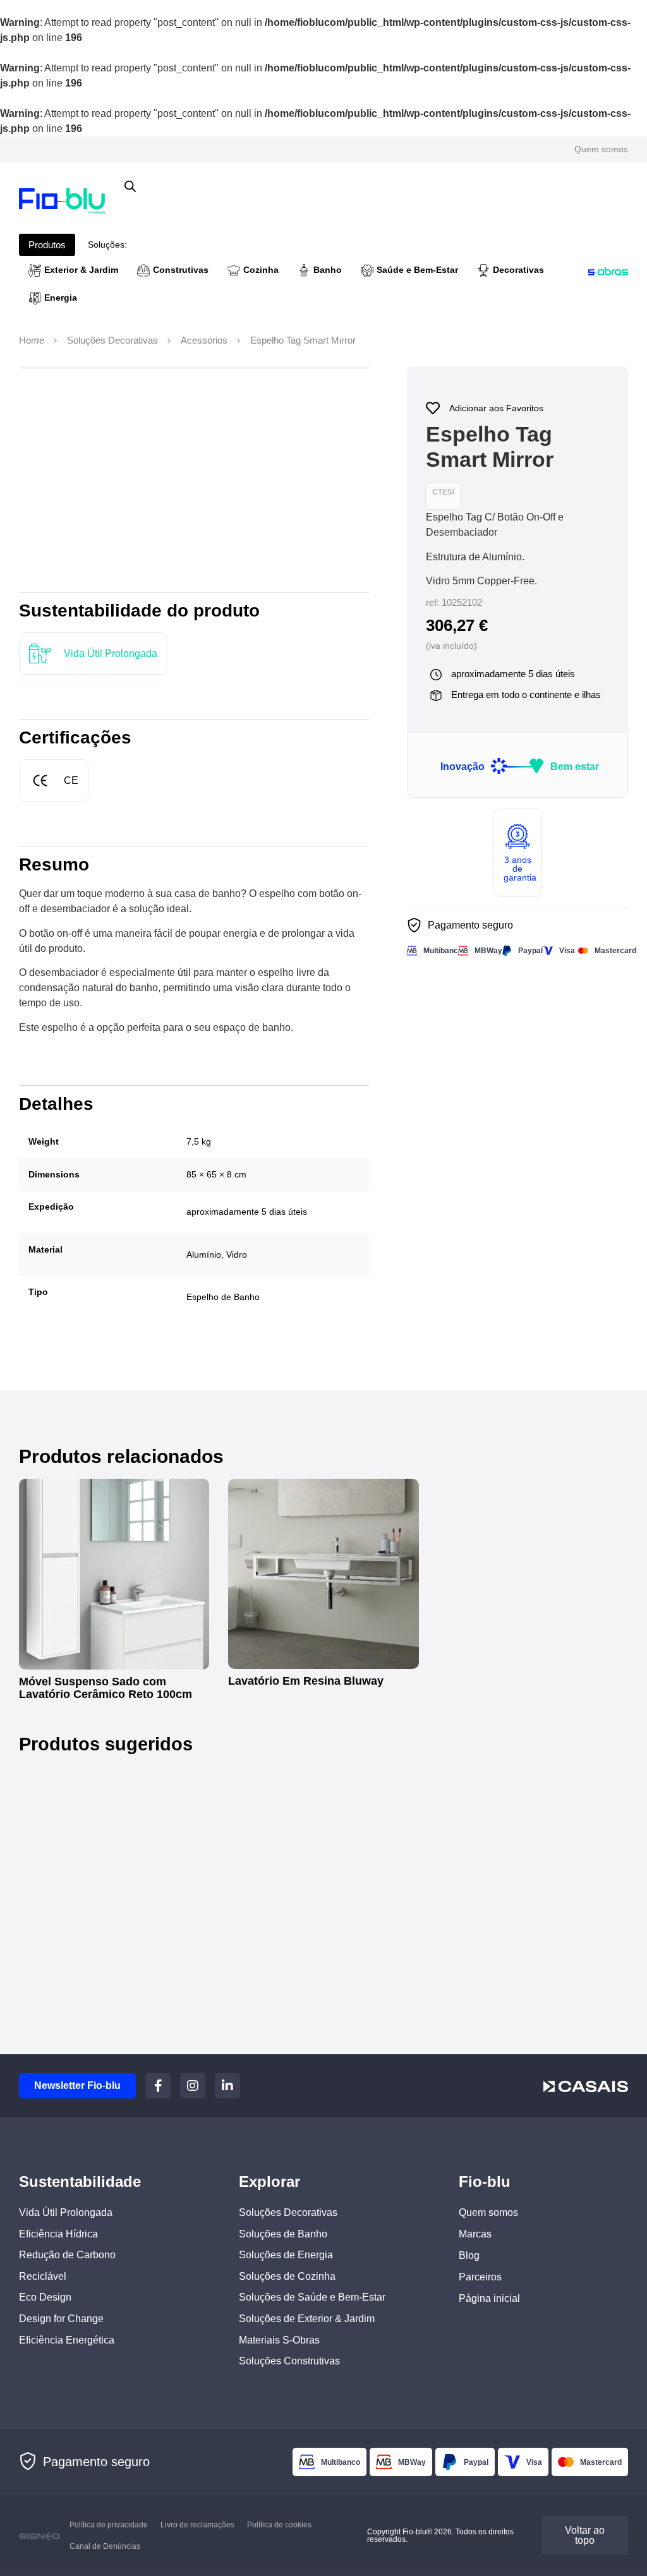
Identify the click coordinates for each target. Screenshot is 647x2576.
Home (32, 340)
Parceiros (480, 2277)
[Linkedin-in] (227, 2086)
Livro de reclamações (197, 2525)
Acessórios (204, 340)
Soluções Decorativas (112, 340)
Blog (469, 2255)
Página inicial (489, 2298)
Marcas (475, 2234)
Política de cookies (279, 2525)
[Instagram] (193, 2086)
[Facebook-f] (158, 2086)
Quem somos (601, 149)
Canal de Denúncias (105, 2546)
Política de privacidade (109, 2525)
